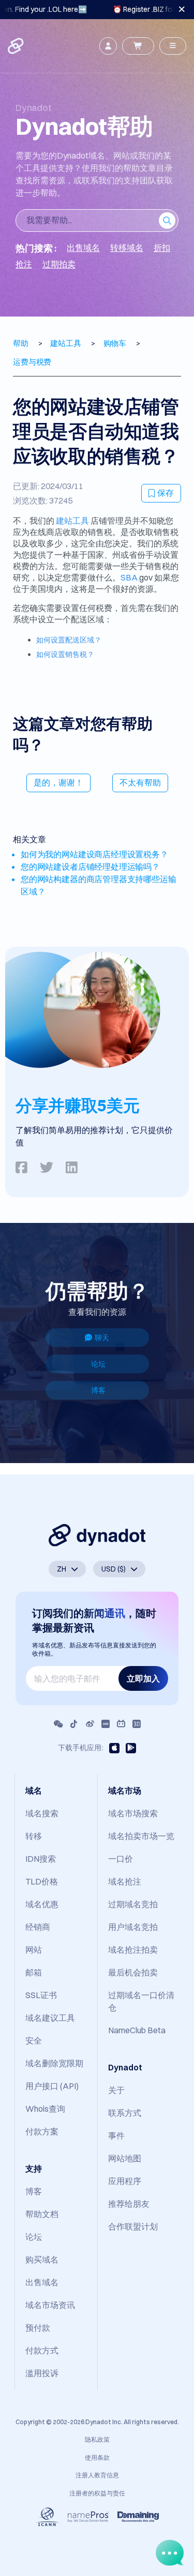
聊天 (102, 1338)
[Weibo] (90, 1724)
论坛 (98, 1364)
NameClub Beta (137, 2030)
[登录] (108, 46)
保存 (166, 493)
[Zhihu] (137, 1724)
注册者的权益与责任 (97, 2493)
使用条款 (97, 2457)
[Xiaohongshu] (106, 1724)
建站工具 (72, 521)
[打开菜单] (173, 46)
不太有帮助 (140, 782)
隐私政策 (97, 2439)
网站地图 (125, 2158)
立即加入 (143, 1678)
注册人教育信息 (97, 2475)
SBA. (130, 577)
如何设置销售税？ (65, 654)
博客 (98, 1390)
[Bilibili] (121, 1724)
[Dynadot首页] (17, 46)
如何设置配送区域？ (69, 640)
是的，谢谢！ (58, 782)
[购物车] (138, 46)
